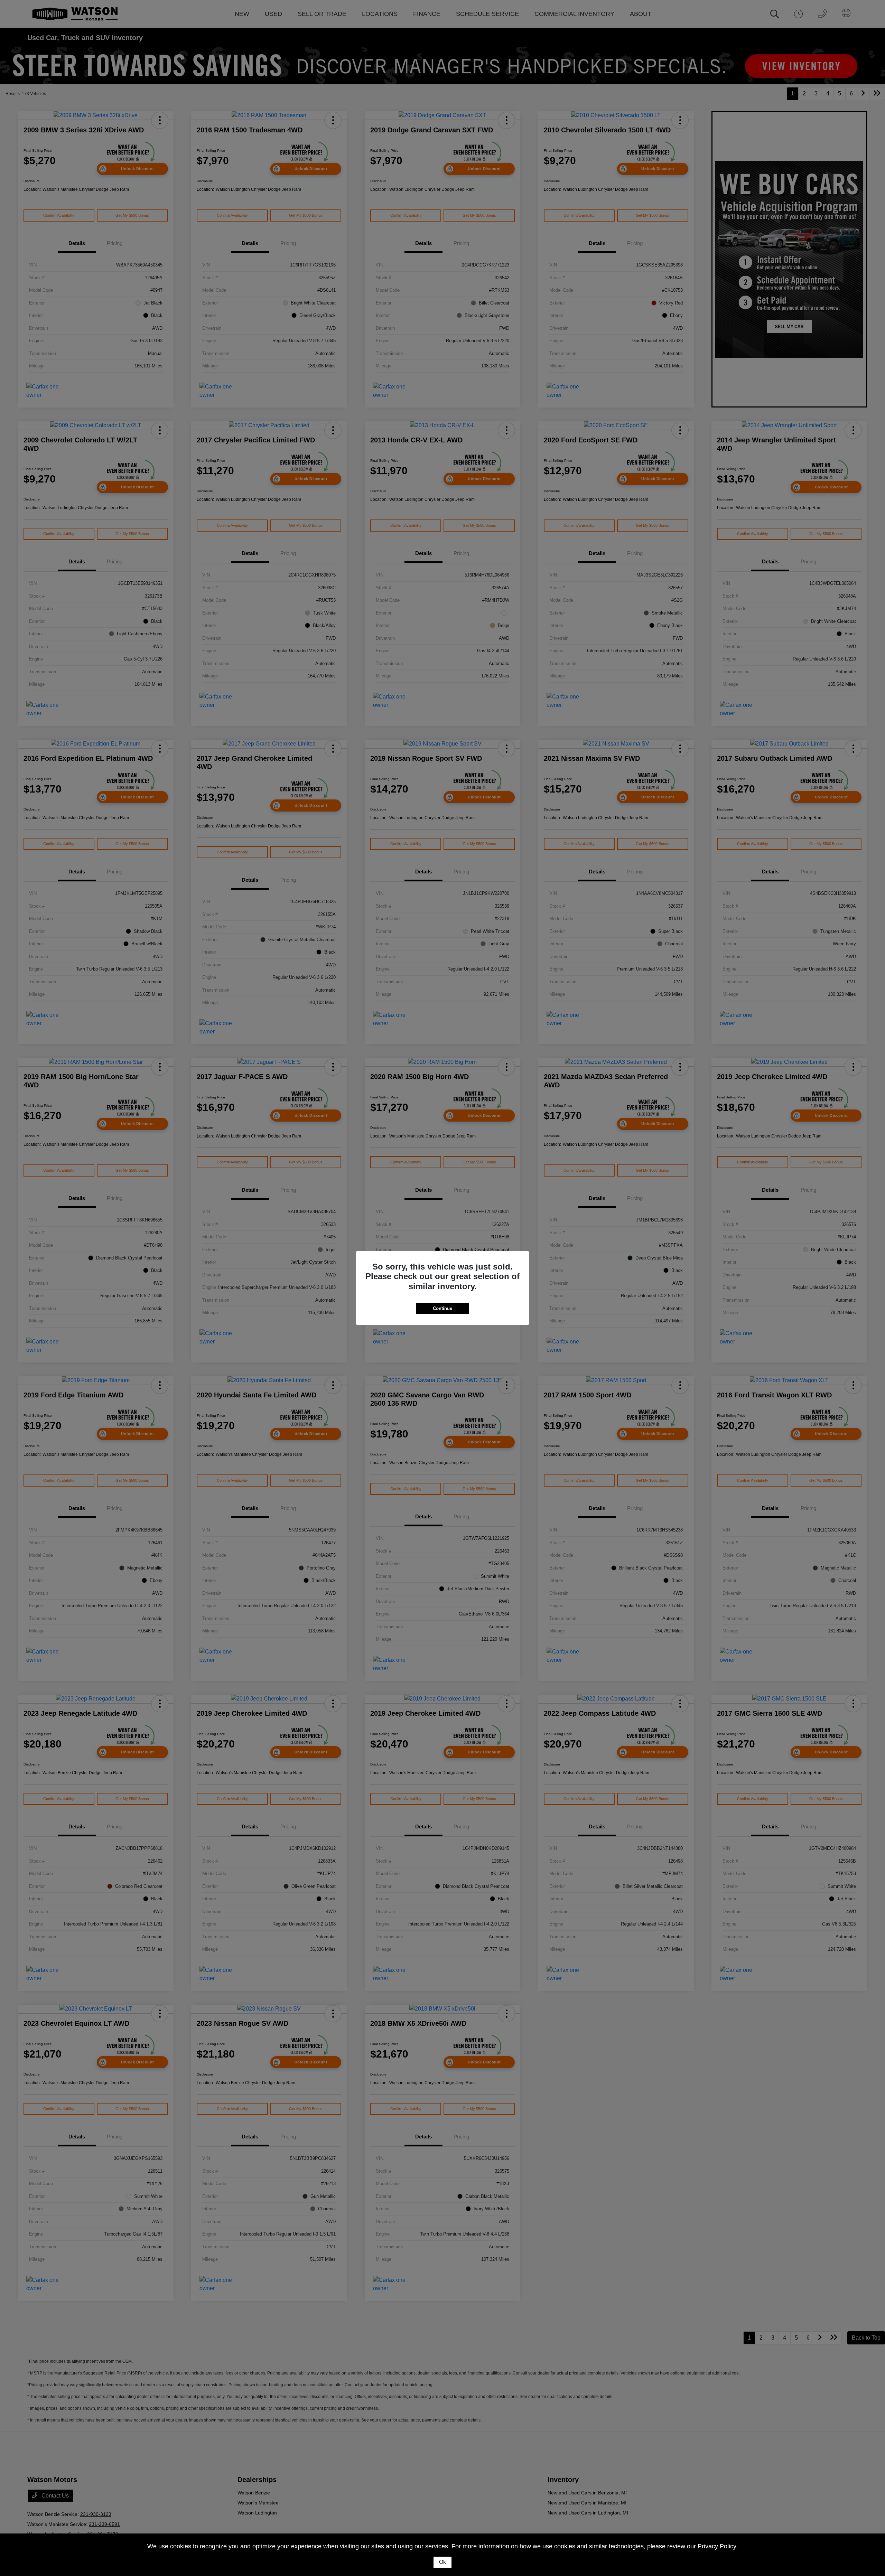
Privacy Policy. (718, 2546)
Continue (442, 1308)
